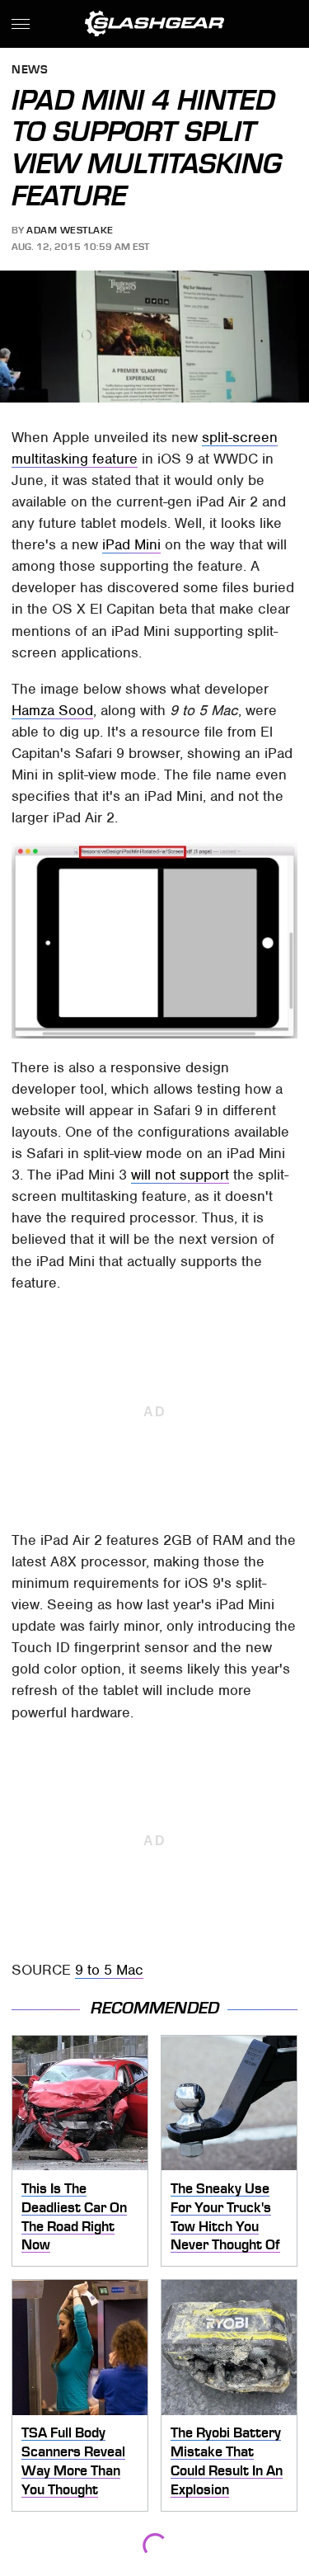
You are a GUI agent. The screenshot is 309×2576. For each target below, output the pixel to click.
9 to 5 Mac (109, 1970)
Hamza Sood (52, 710)
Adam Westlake (70, 230)
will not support (180, 1175)
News (30, 71)
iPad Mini (131, 544)
